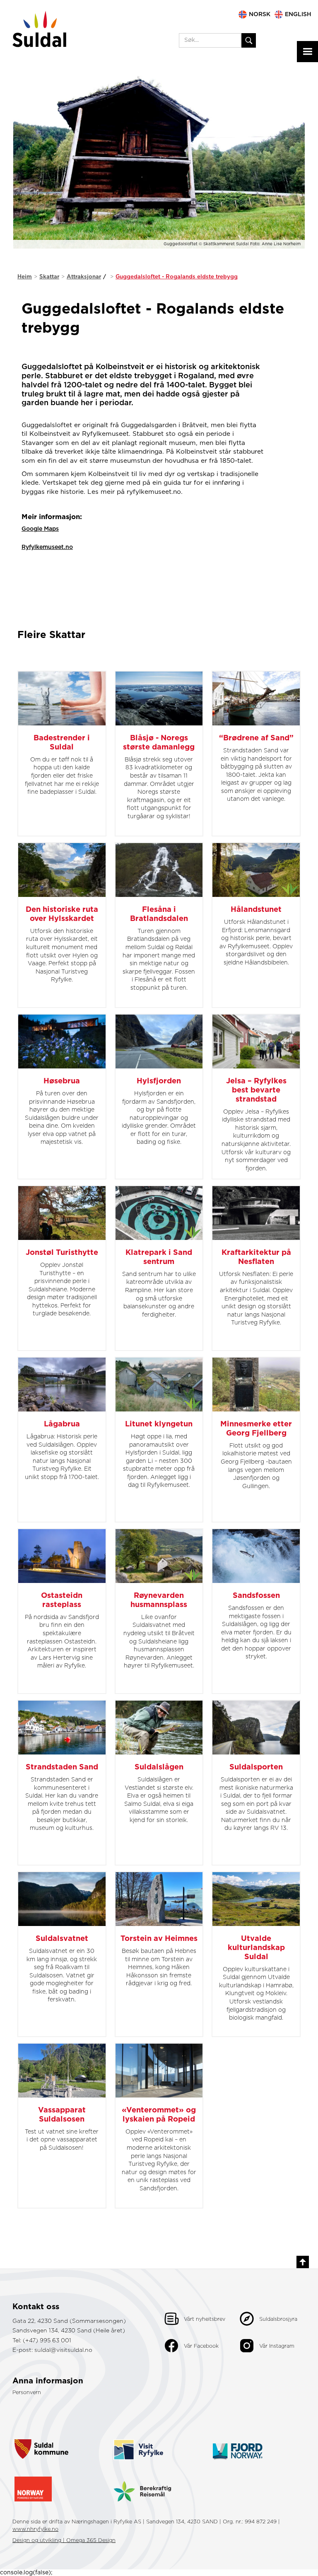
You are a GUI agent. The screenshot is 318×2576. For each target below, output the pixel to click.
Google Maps (40, 529)
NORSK (260, 14)
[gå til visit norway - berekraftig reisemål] (142, 2485)
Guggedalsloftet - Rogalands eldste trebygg (177, 277)
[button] (307, 52)
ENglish (298, 14)
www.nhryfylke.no (35, 2529)
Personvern (27, 2393)
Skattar (49, 277)
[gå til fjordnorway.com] (238, 2441)
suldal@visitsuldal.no (63, 2350)
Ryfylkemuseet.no (47, 547)
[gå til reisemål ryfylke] (138, 2441)
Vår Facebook (201, 2346)
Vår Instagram (277, 2346)
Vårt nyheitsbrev (205, 2320)
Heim (25, 277)
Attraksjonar (84, 277)
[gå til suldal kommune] (41, 2441)
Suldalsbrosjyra (278, 2320)
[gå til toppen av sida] (303, 2262)
